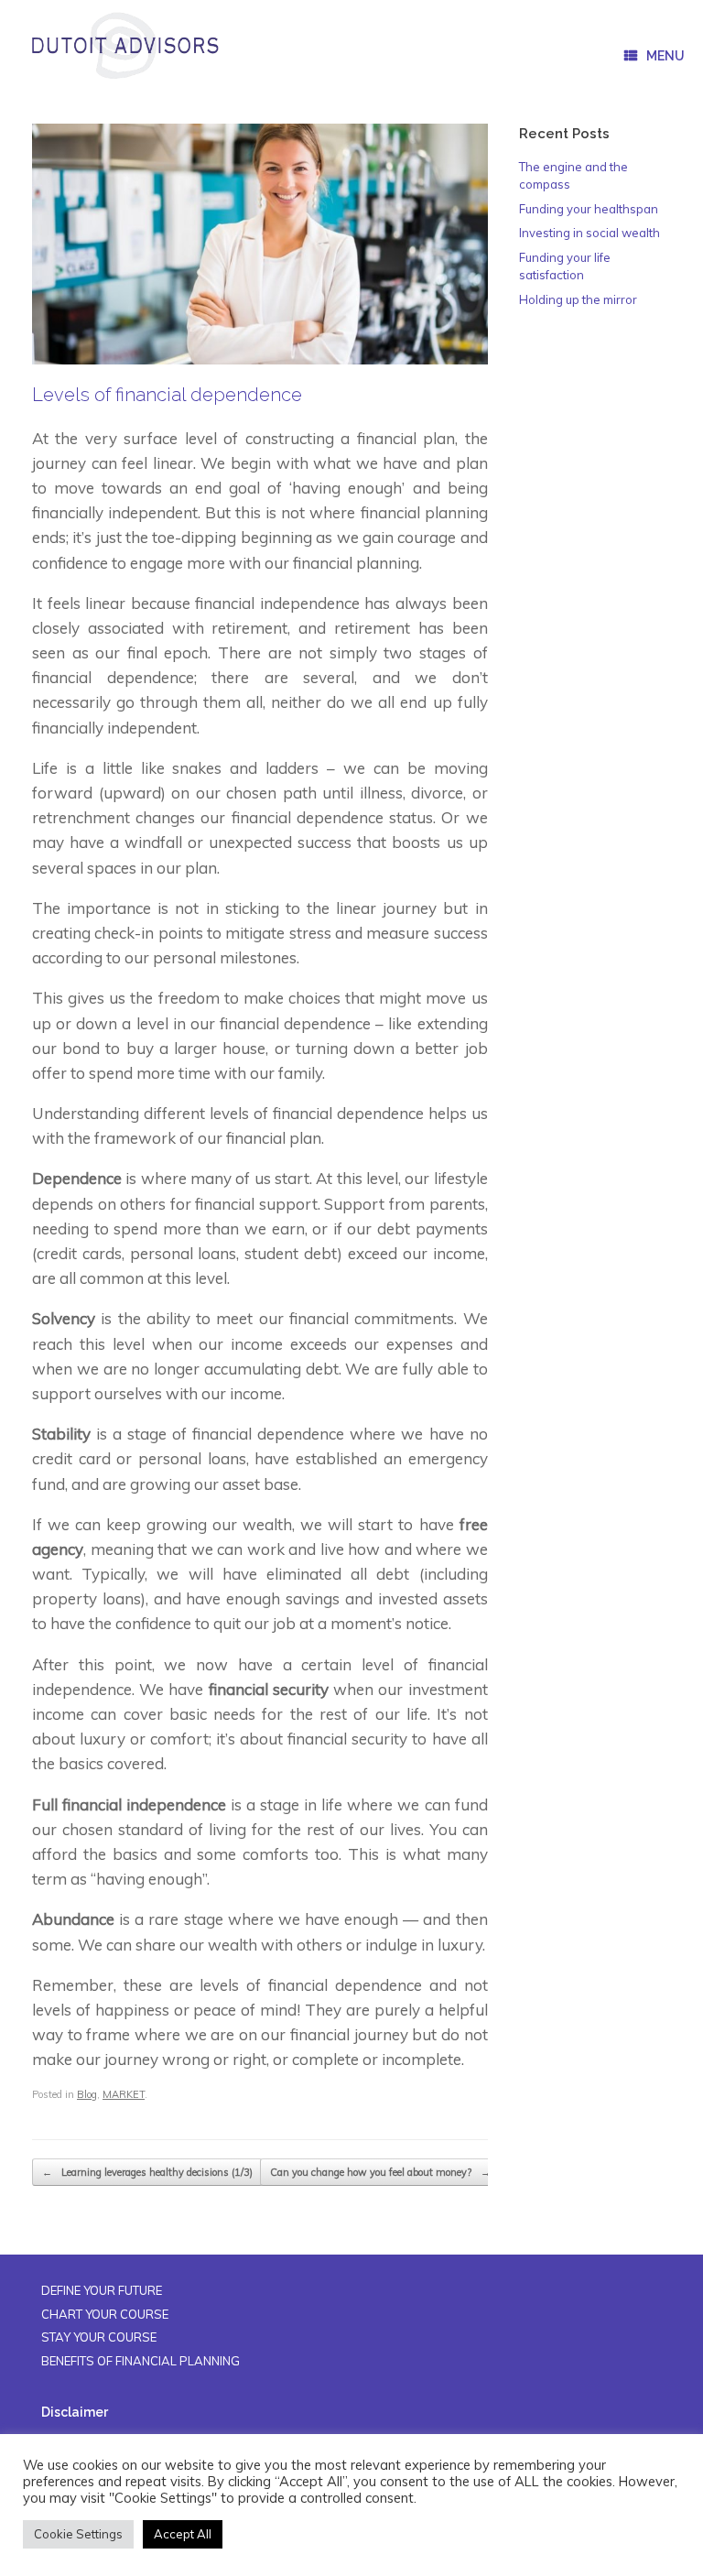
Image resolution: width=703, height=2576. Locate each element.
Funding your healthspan (589, 209)
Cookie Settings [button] (78, 2534)
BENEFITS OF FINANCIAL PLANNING (141, 2361)
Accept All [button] (183, 2534)
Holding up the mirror (578, 299)
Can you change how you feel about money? (380, 2172)
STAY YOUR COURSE (99, 2337)
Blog (87, 2094)
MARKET (124, 2094)
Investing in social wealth (589, 233)
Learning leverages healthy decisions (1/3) (147, 2172)
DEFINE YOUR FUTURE (102, 2290)
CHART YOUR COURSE (105, 2314)
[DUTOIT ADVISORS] (124, 46)
